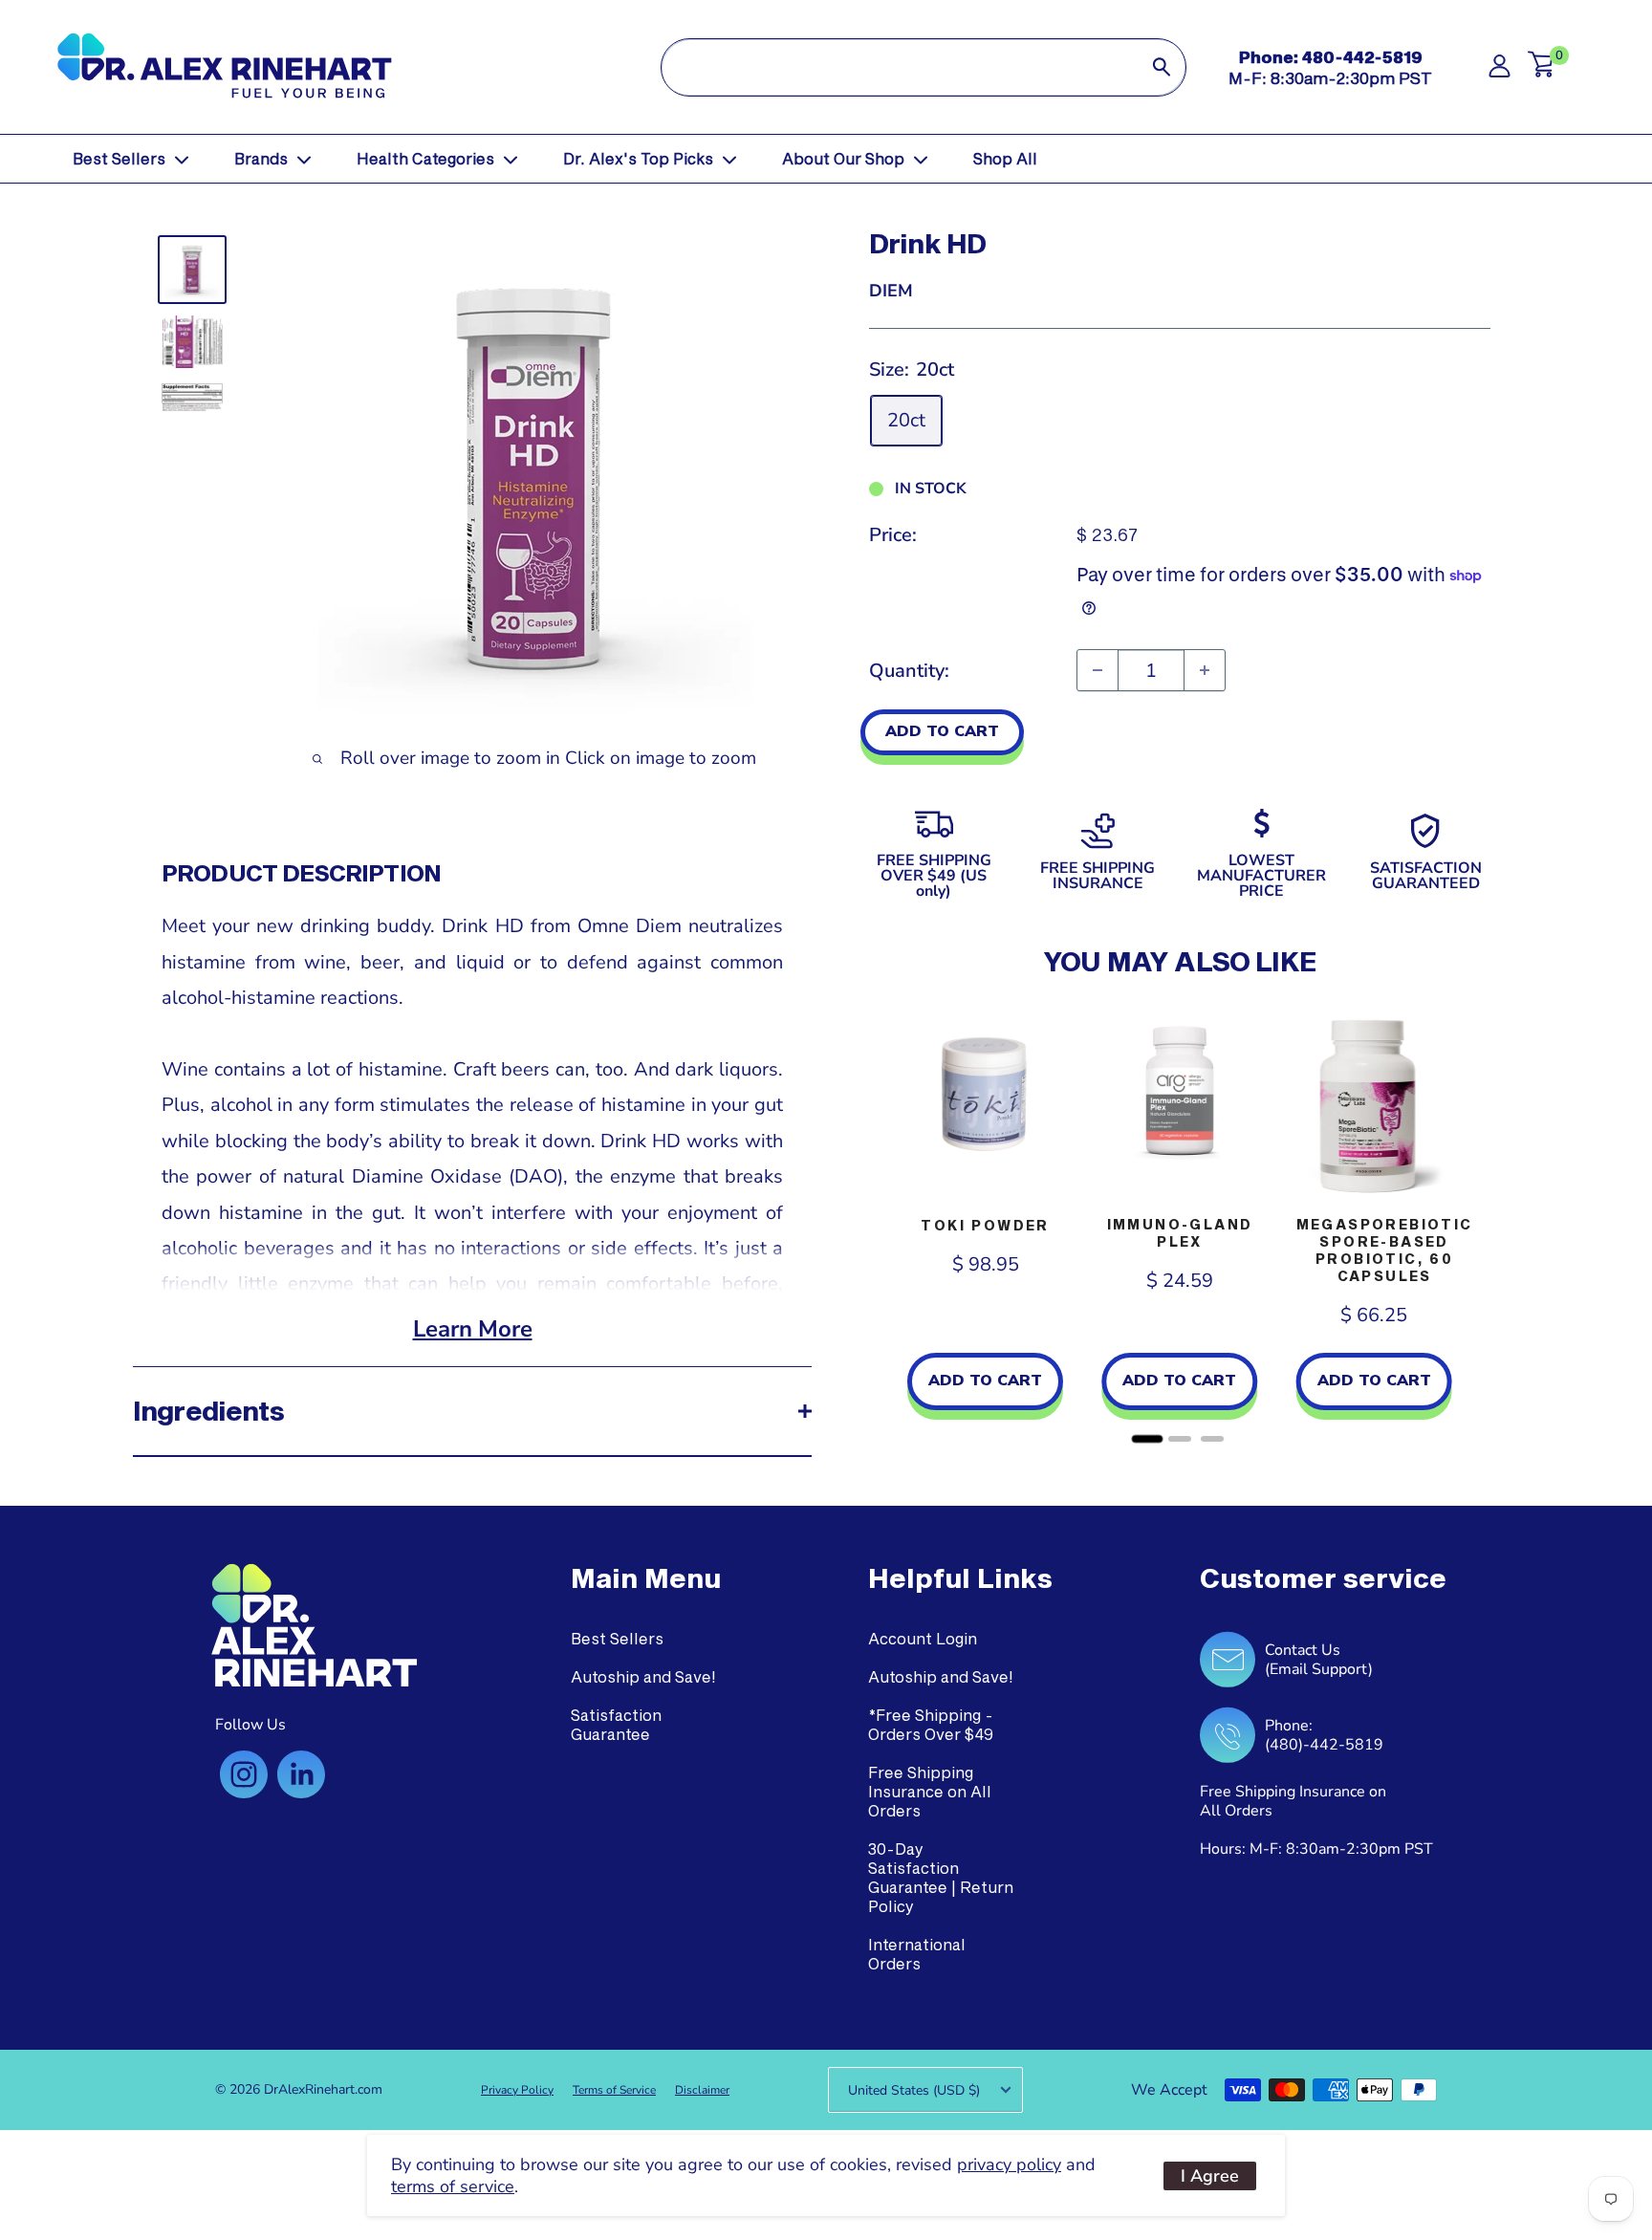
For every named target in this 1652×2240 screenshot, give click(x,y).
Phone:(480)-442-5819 (1324, 1735)
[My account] (1500, 71)
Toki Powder (985, 1225)
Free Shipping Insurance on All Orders (930, 1791)
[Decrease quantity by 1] (1098, 670)
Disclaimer (702, 2090)
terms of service (453, 2186)
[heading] (646, 1578)
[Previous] (888, 1223)
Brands (261, 158)
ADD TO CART (942, 731)
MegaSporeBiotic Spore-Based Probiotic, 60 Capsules (1385, 1250)
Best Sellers (119, 158)
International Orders (917, 1954)
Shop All (1005, 158)
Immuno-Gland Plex (1180, 1233)
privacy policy (1009, 2164)
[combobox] (900, 67)
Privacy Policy (517, 2090)
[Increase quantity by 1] (1205, 670)
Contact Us (1303, 1650)
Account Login (923, 1638)
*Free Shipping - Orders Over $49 (931, 1724)
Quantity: (909, 671)
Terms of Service (614, 2090)
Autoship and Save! (643, 1676)
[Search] (1162, 67)
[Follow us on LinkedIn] (301, 1774)
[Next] (1471, 1223)
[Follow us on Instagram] (244, 1774)
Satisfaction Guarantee (616, 1724)
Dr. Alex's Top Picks (638, 158)
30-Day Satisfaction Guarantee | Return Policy (941, 1877)
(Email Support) (1319, 1669)
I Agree (1210, 2176)
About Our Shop (843, 158)
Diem (891, 291)
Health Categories (425, 158)
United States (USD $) (914, 2090)
